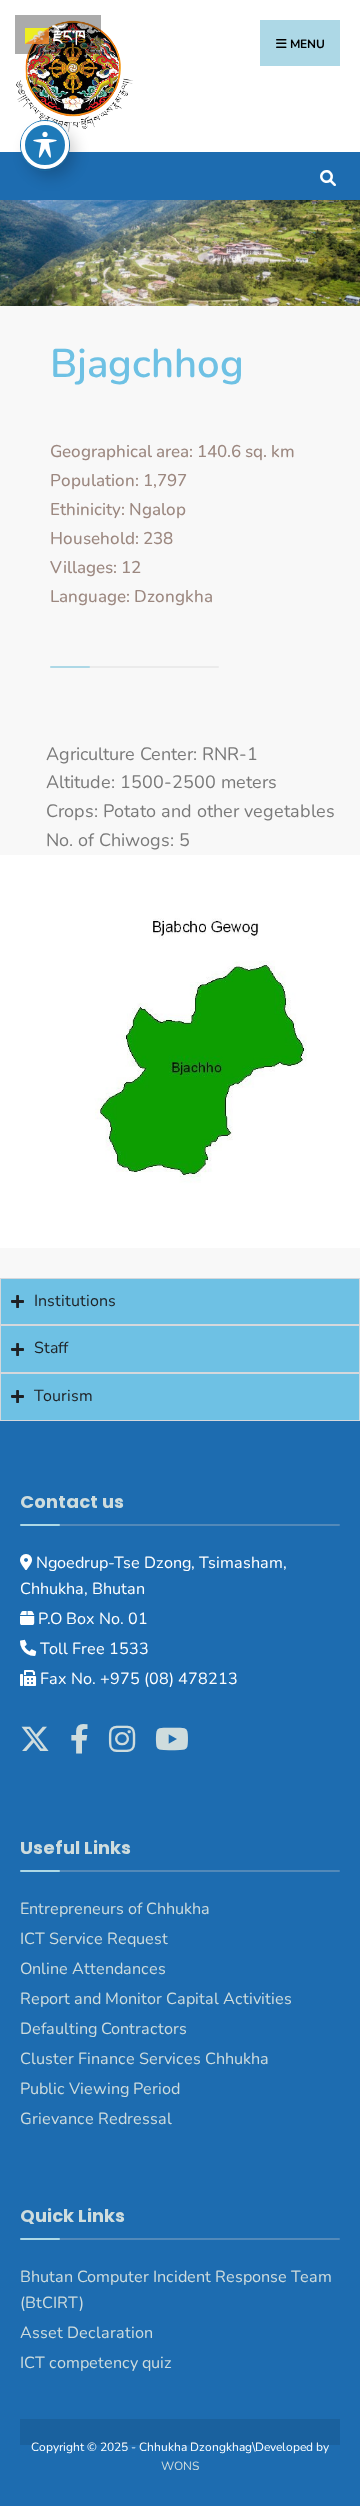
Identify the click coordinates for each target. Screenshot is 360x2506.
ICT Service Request (94, 1939)
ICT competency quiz (96, 2363)
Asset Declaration (86, 2333)
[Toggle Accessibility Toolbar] (45, 145)
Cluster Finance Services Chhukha (144, 2059)
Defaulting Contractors (103, 2029)
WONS (180, 2466)
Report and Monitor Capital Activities (156, 1999)
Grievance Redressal (98, 2119)
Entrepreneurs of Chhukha (115, 1909)
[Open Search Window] (327, 175)
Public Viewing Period (100, 2089)
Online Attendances (93, 1969)
